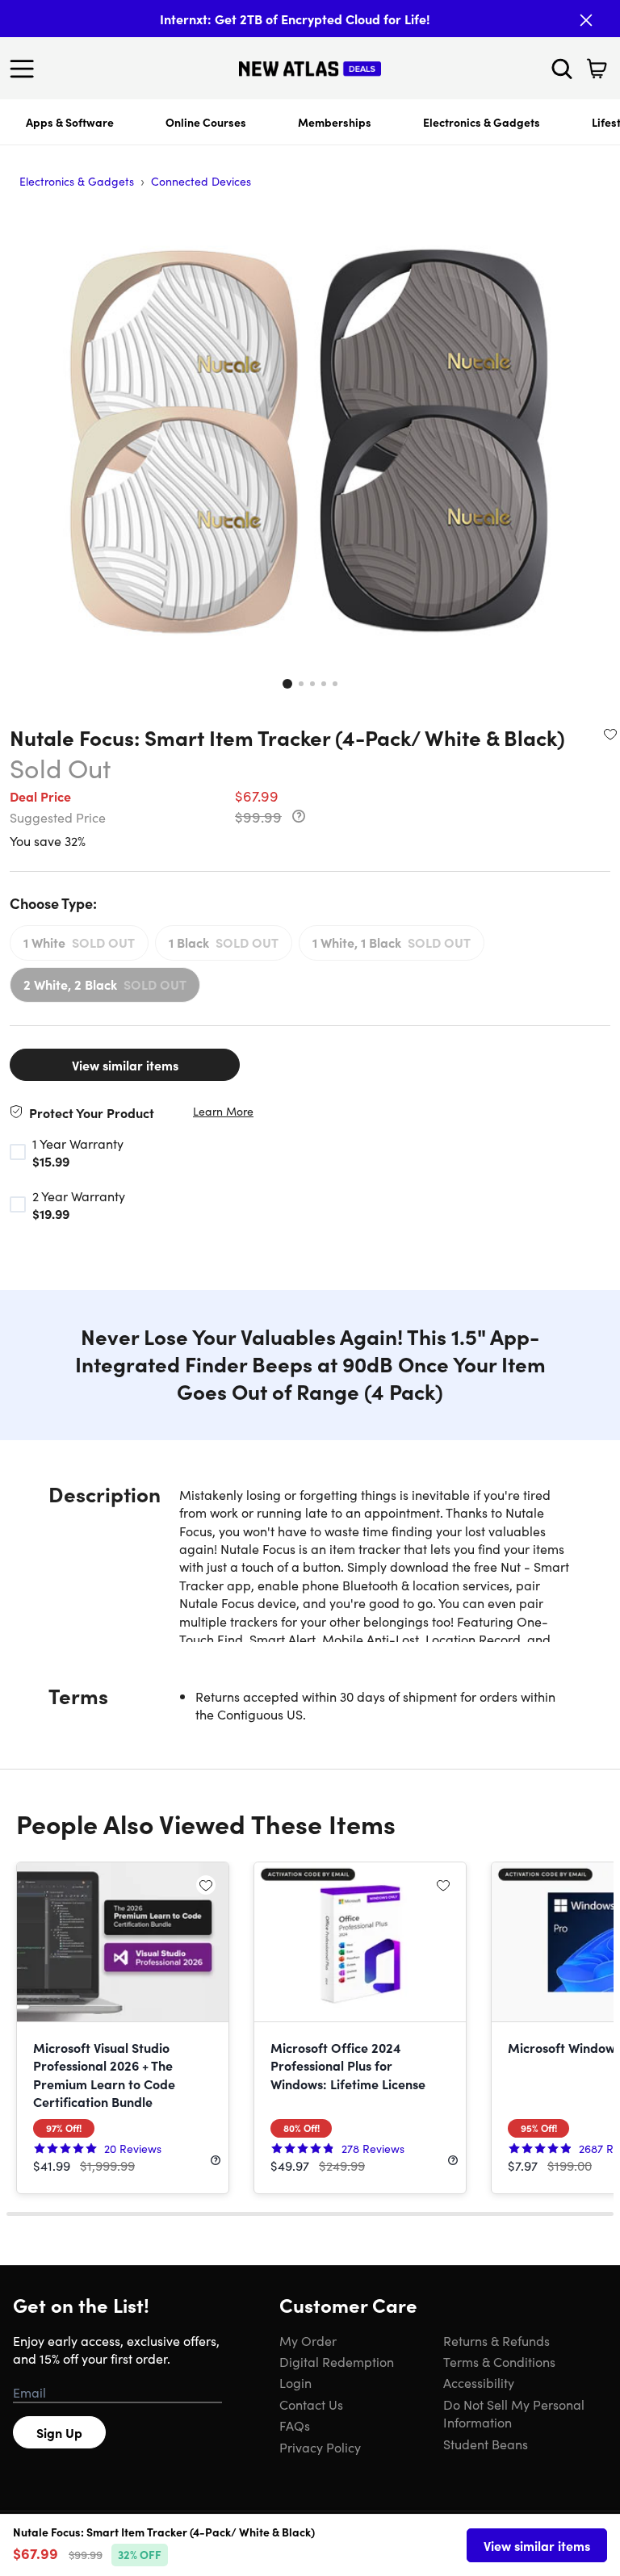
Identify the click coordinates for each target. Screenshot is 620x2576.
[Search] (562, 69)
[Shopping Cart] (597, 69)
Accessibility (479, 2382)
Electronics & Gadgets (482, 122)
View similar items (125, 1065)
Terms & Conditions (499, 2361)
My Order (308, 2340)
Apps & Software (70, 122)
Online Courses (206, 122)
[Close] (586, 20)
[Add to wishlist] (610, 734)
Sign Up (59, 2432)
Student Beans (486, 2444)
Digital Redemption (337, 2361)
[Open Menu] (26, 69)
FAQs (295, 2425)
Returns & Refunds (496, 2340)
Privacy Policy (320, 2447)
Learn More (223, 1111)
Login (295, 2382)
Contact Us (311, 2404)
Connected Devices (201, 181)
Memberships (335, 122)
